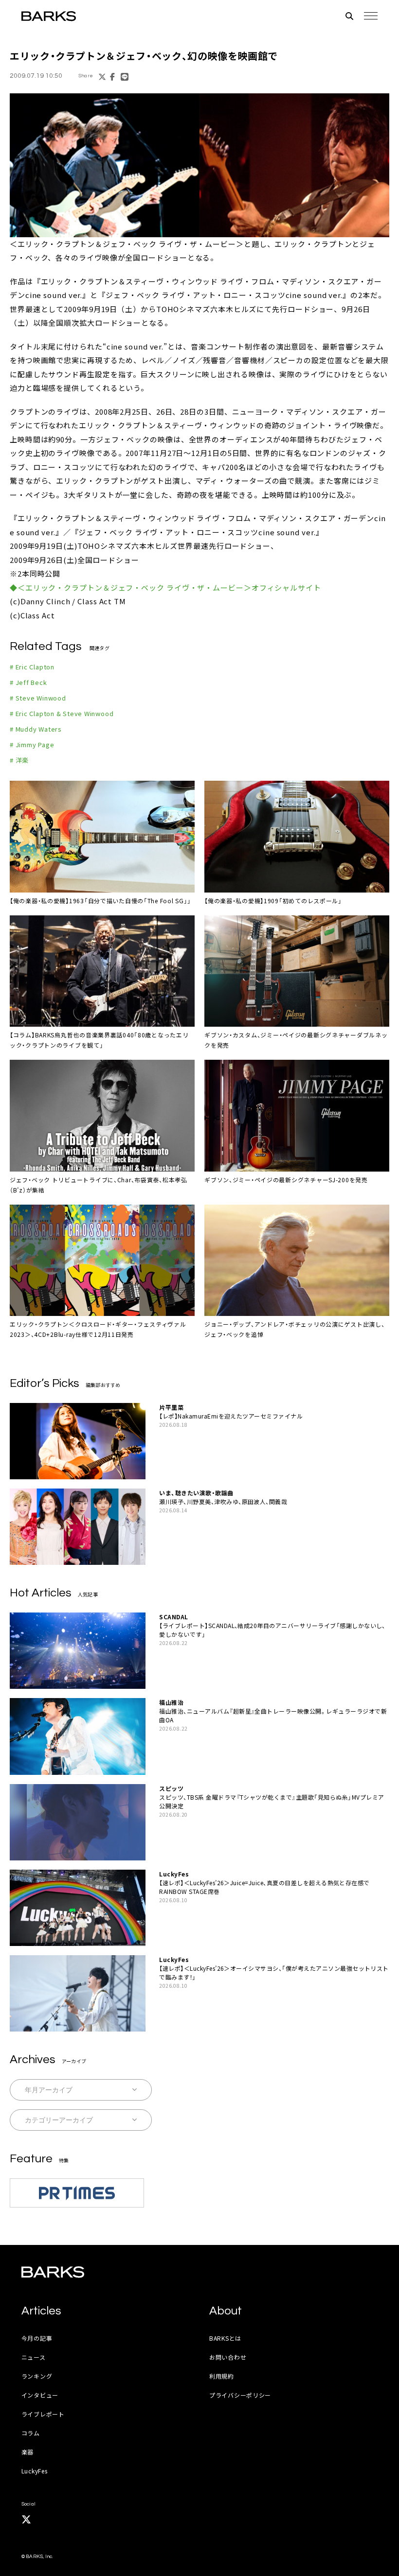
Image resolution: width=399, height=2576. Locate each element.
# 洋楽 (19, 760)
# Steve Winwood (38, 698)
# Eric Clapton (32, 667)
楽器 (27, 2452)
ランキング (37, 2376)
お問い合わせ (228, 2357)
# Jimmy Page (32, 745)
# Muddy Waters (36, 729)
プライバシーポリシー (240, 2395)
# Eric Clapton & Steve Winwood (62, 713)
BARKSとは (225, 2338)
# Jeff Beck (28, 682)
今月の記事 (37, 2338)
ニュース (34, 2357)
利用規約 (222, 2376)
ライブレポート (43, 2414)
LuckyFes (35, 2471)
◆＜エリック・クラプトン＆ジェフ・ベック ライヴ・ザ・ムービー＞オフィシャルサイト (165, 587)
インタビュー (40, 2395)
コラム (31, 2433)
